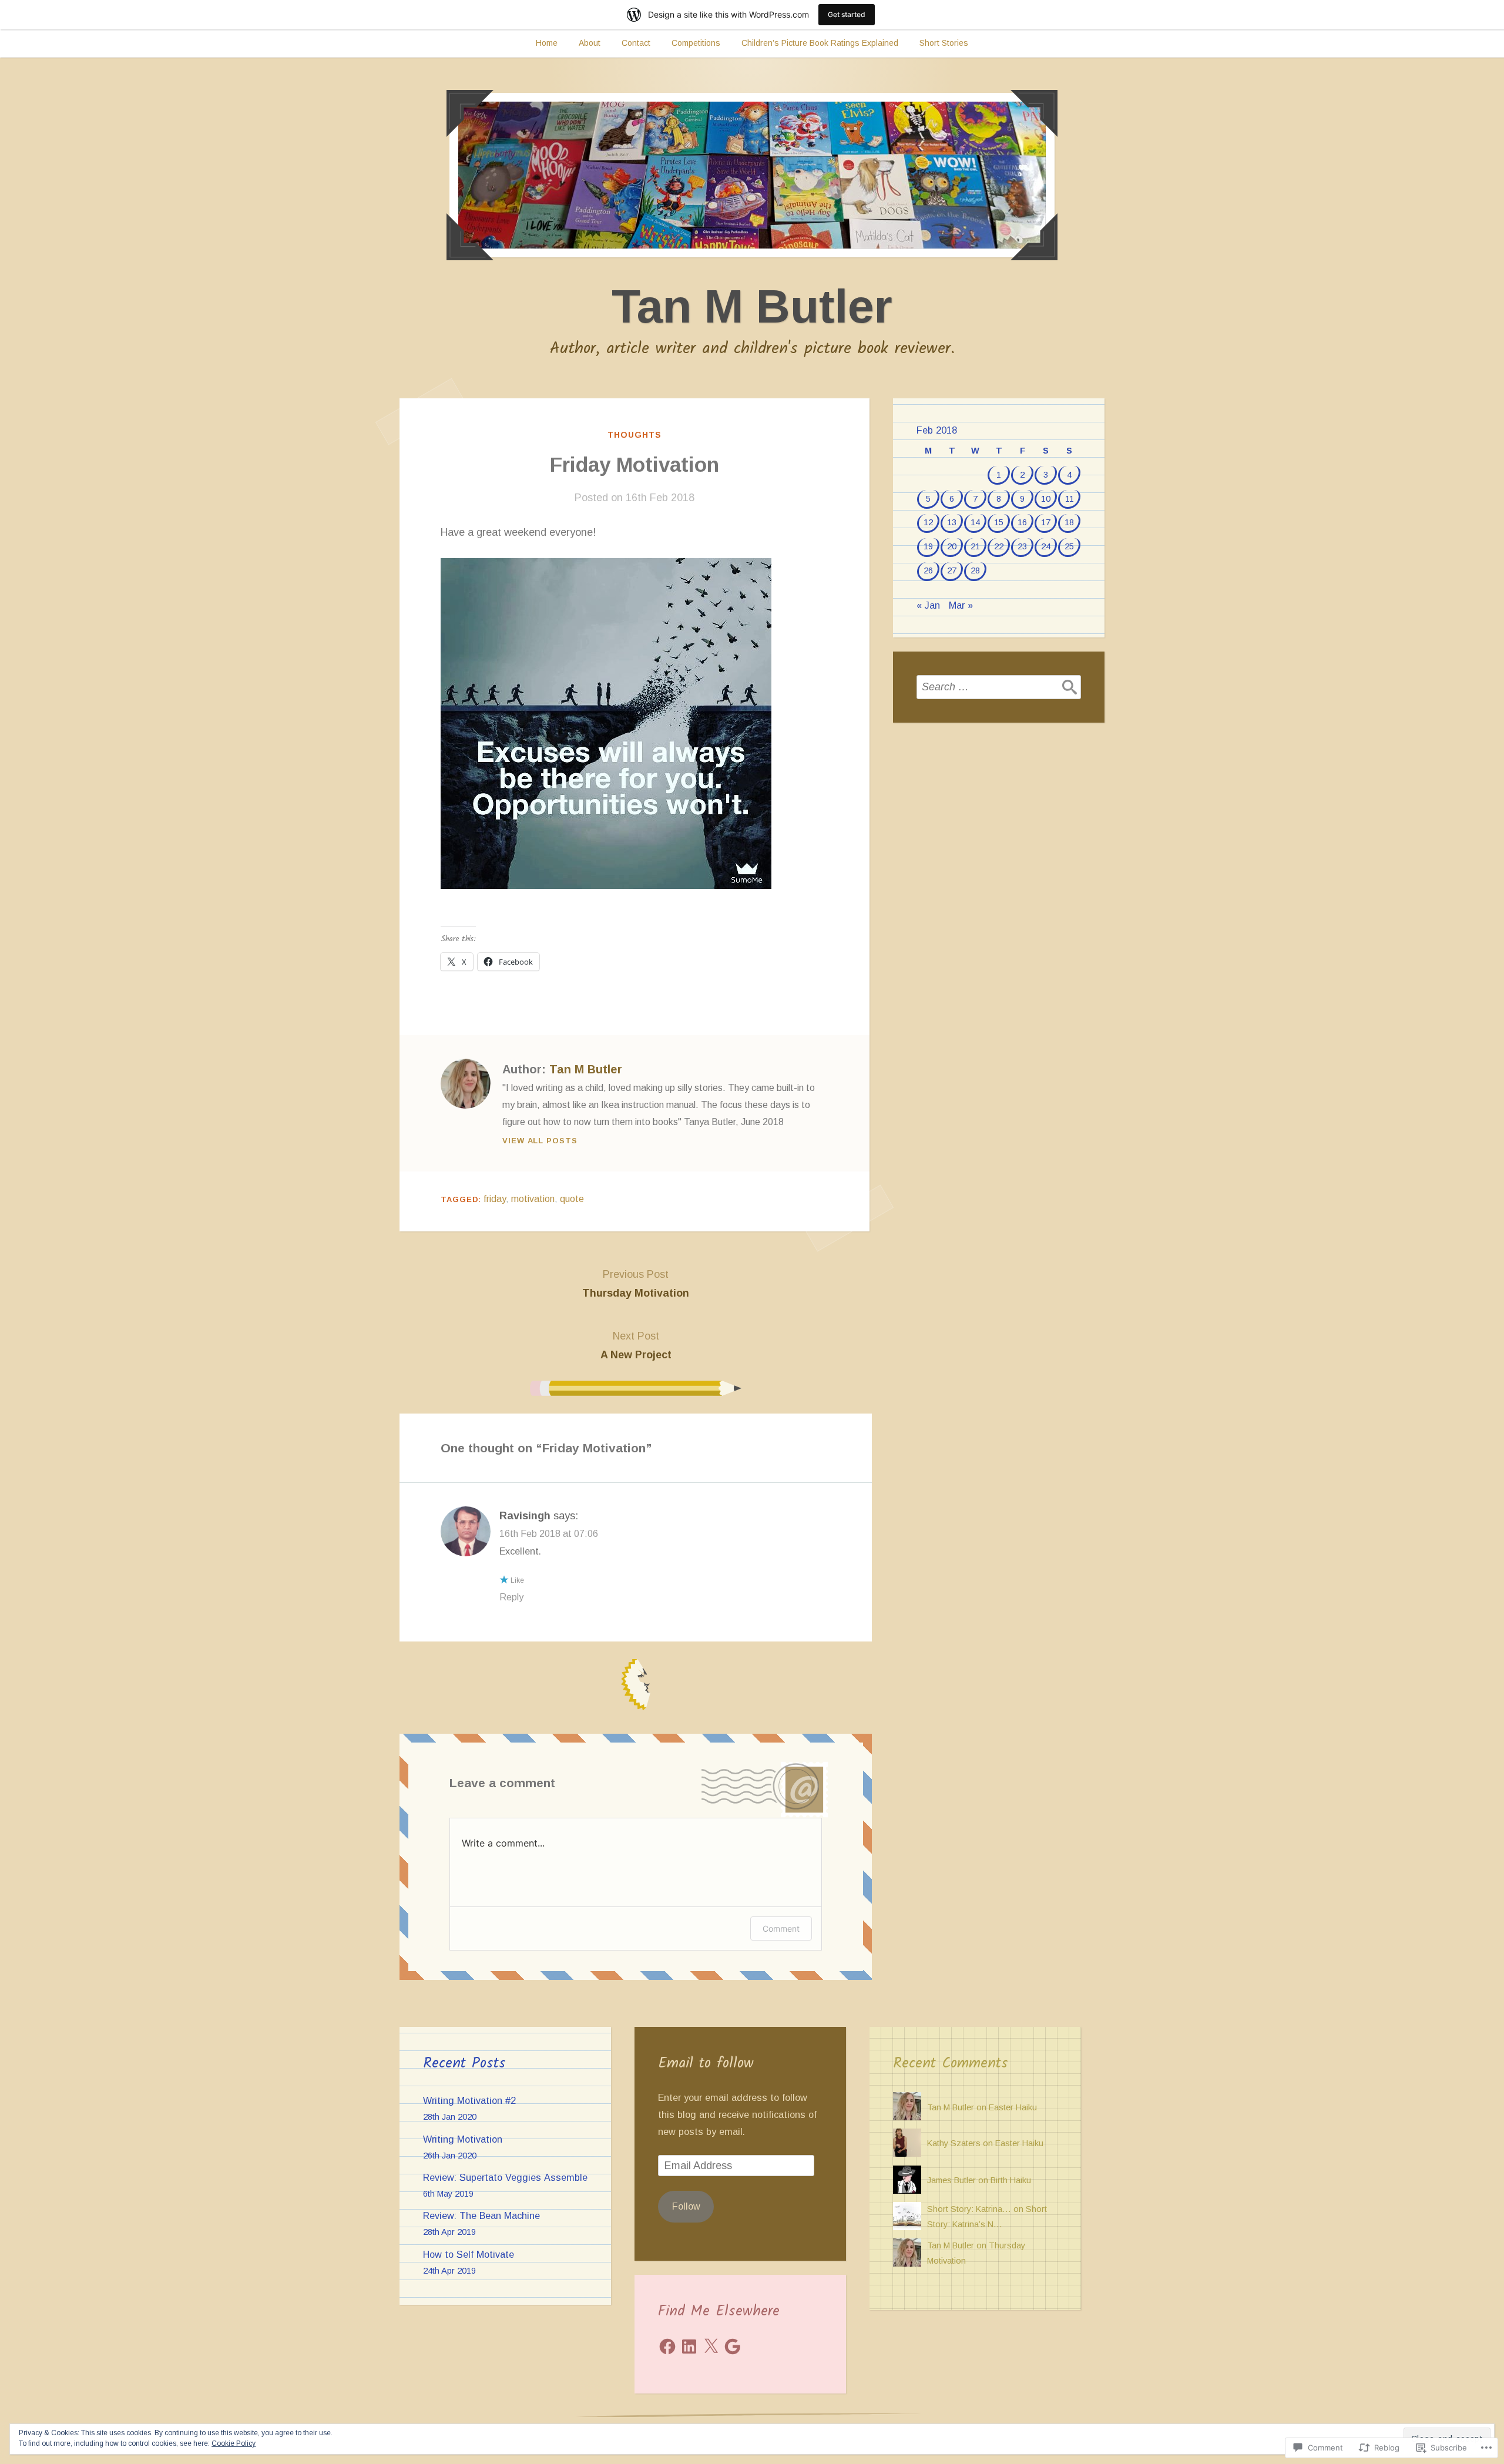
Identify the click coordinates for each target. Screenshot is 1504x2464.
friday (495, 1199)
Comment (781, 1928)
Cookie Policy (234, 2443)
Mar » (961, 605)
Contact (636, 43)
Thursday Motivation (636, 1284)
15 (999, 522)
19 (928, 546)
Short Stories (944, 43)
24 (1046, 546)
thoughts (634, 435)
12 (928, 522)
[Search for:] (999, 687)
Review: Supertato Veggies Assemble (505, 2177)
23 (1022, 546)
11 (1070, 499)
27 (952, 570)
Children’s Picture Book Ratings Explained (820, 43)
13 (952, 522)
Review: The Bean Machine (481, 2215)
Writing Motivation (463, 2139)
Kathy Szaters (954, 2143)
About (590, 43)
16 (1022, 522)
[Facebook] (667, 2346)
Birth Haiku (1011, 2180)
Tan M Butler (752, 306)
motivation (533, 1199)
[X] (711, 2346)
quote (572, 1199)
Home (547, 43)
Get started (847, 14)
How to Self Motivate (469, 2254)
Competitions (696, 43)
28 (975, 570)
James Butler (951, 2180)
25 (1069, 546)
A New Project (636, 1345)
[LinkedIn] (689, 2346)
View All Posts (540, 1141)
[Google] (733, 2346)
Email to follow (706, 2063)
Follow (686, 2206)
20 (952, 546)
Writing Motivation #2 (469, 2100)
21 (975, 546)
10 (1046, 499)
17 (1046, 522)
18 (1069, 522)
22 (999, 546)
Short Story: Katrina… (969, 2209)
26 (928, 570)
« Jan (928, 605)
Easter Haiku (1013, 2107)
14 (975, 522)
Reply (511, 1597)
